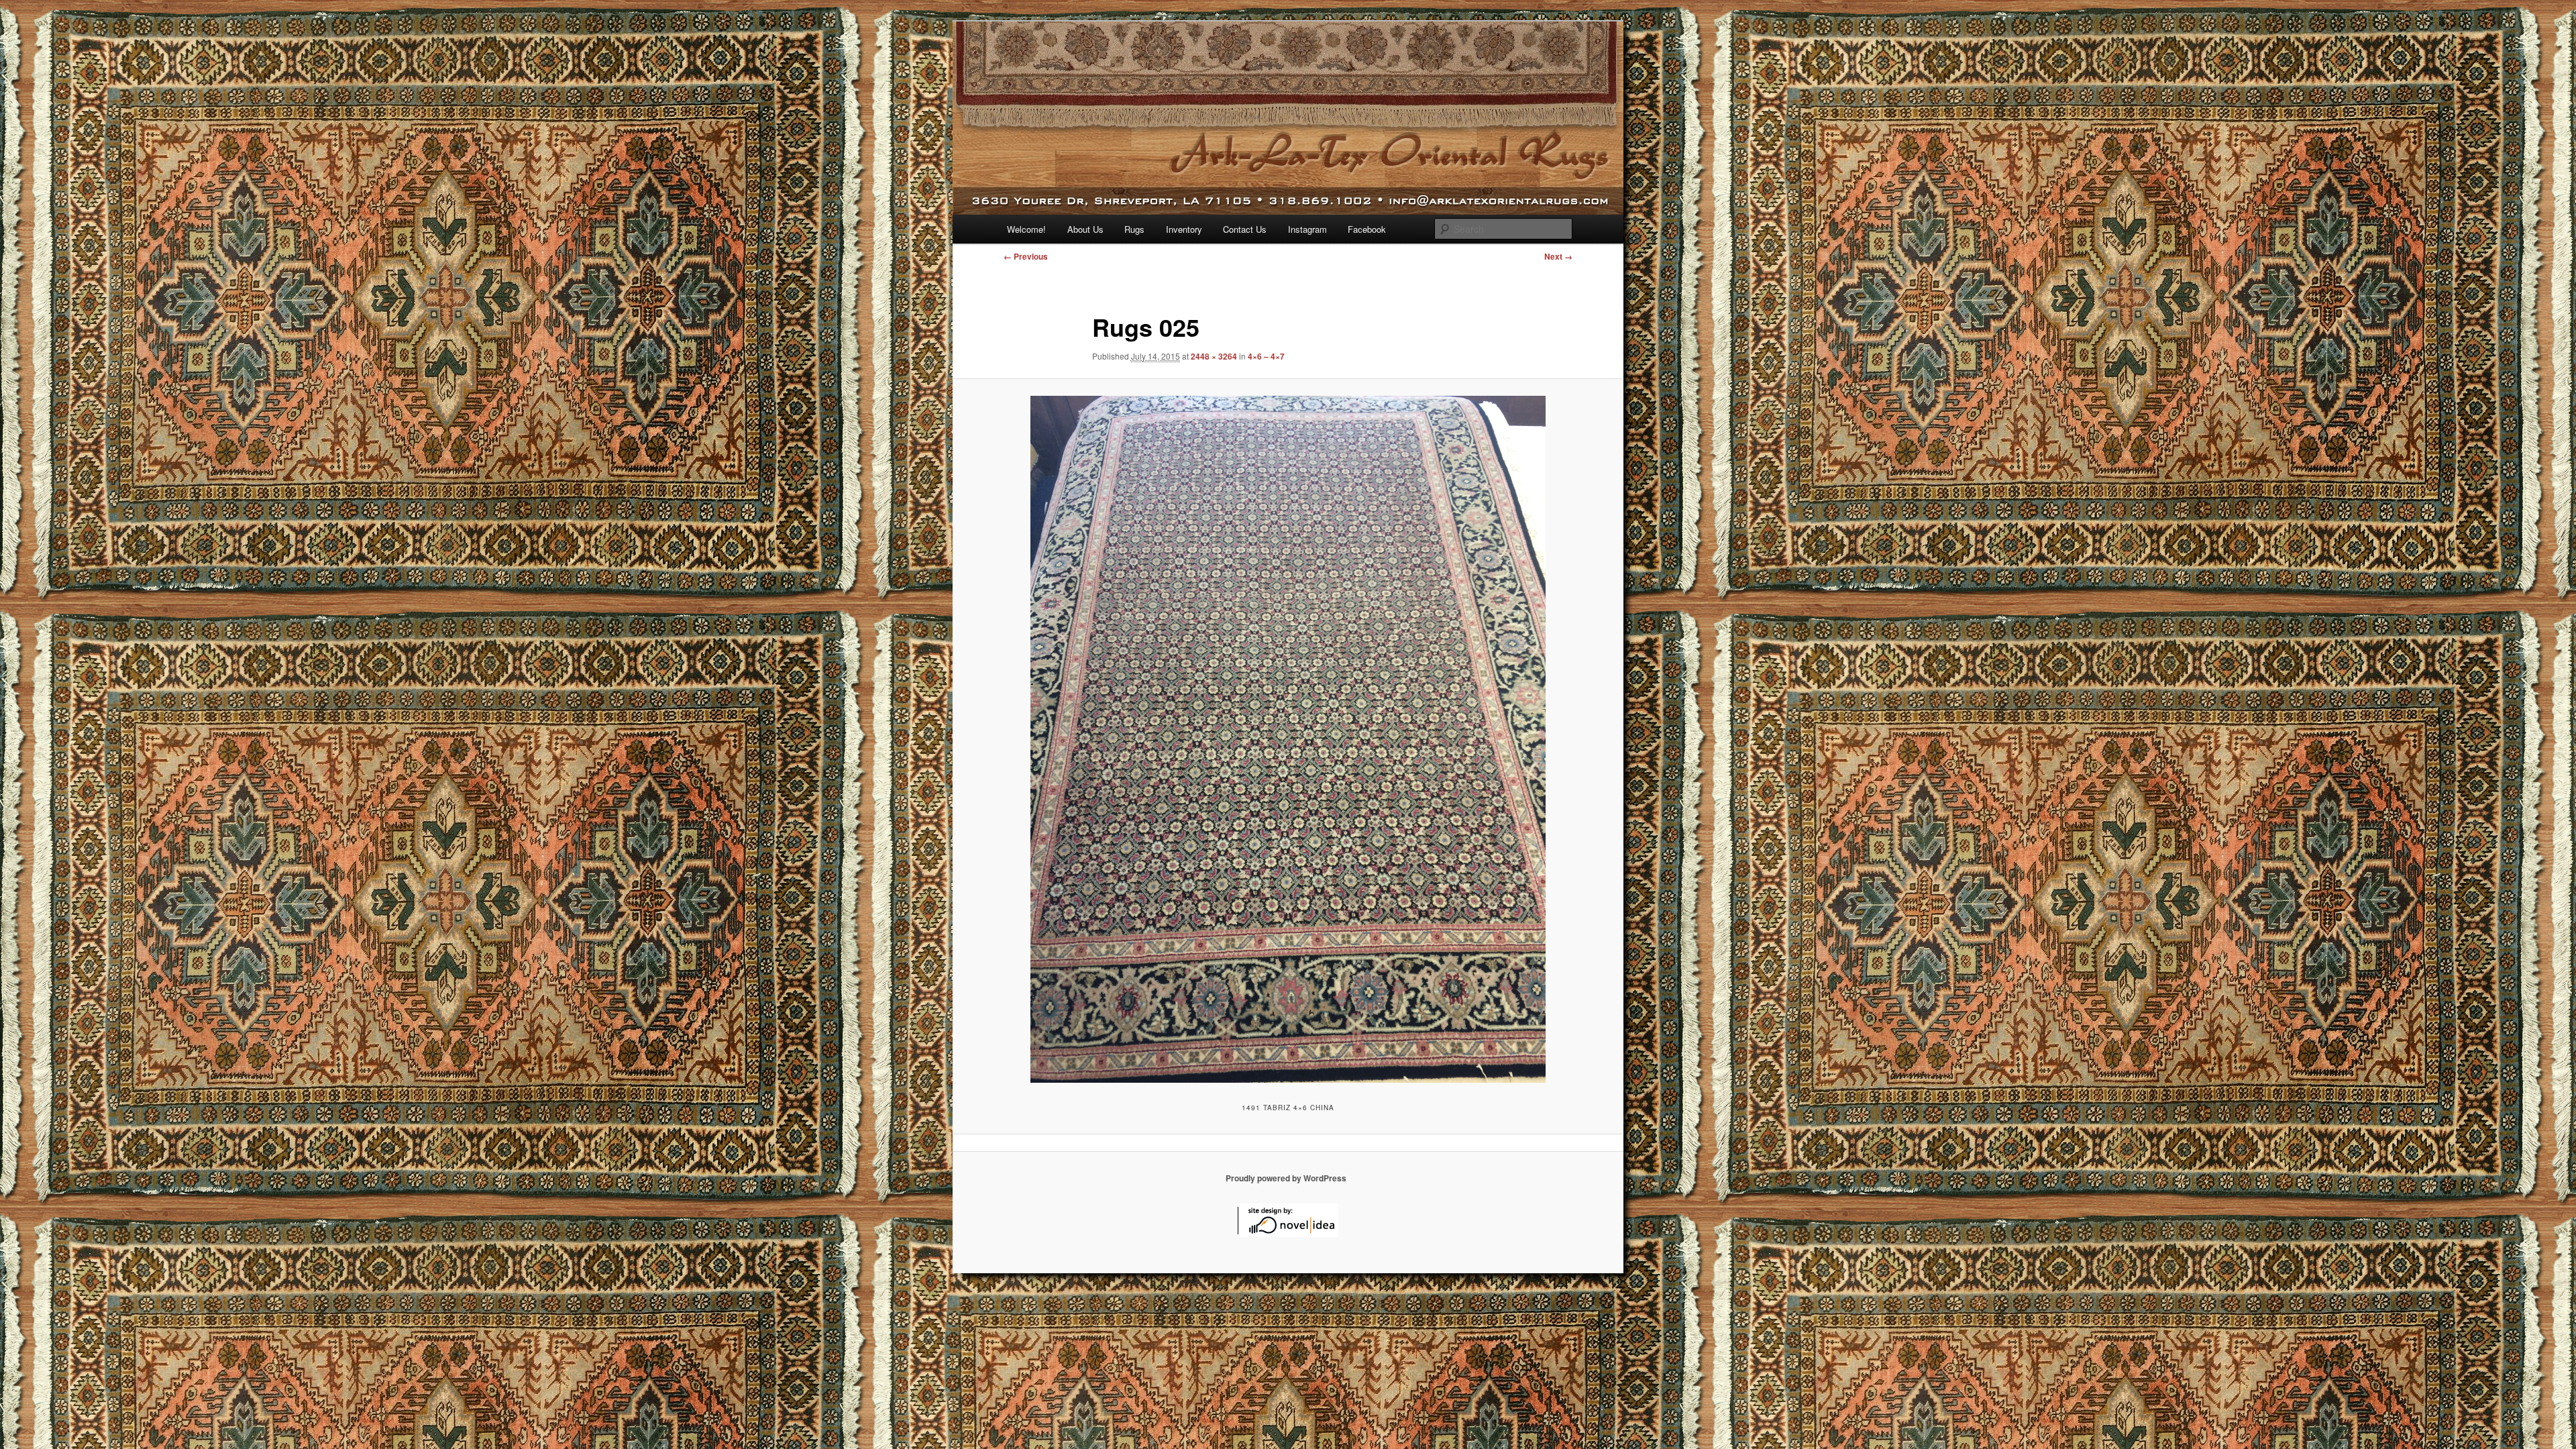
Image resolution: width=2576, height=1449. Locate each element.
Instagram (1307, 229)
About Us (1085, 229)
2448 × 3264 (1214, 356)
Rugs (1134, 229)
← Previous (1026, 256)
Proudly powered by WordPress (1286, 1178)
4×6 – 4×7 (1266, 356)
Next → (1558, 256)
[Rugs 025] (1288, 739)
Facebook (1367, 229)
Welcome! (1026, 229)
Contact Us (1245, 229)
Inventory (1184, 229)
